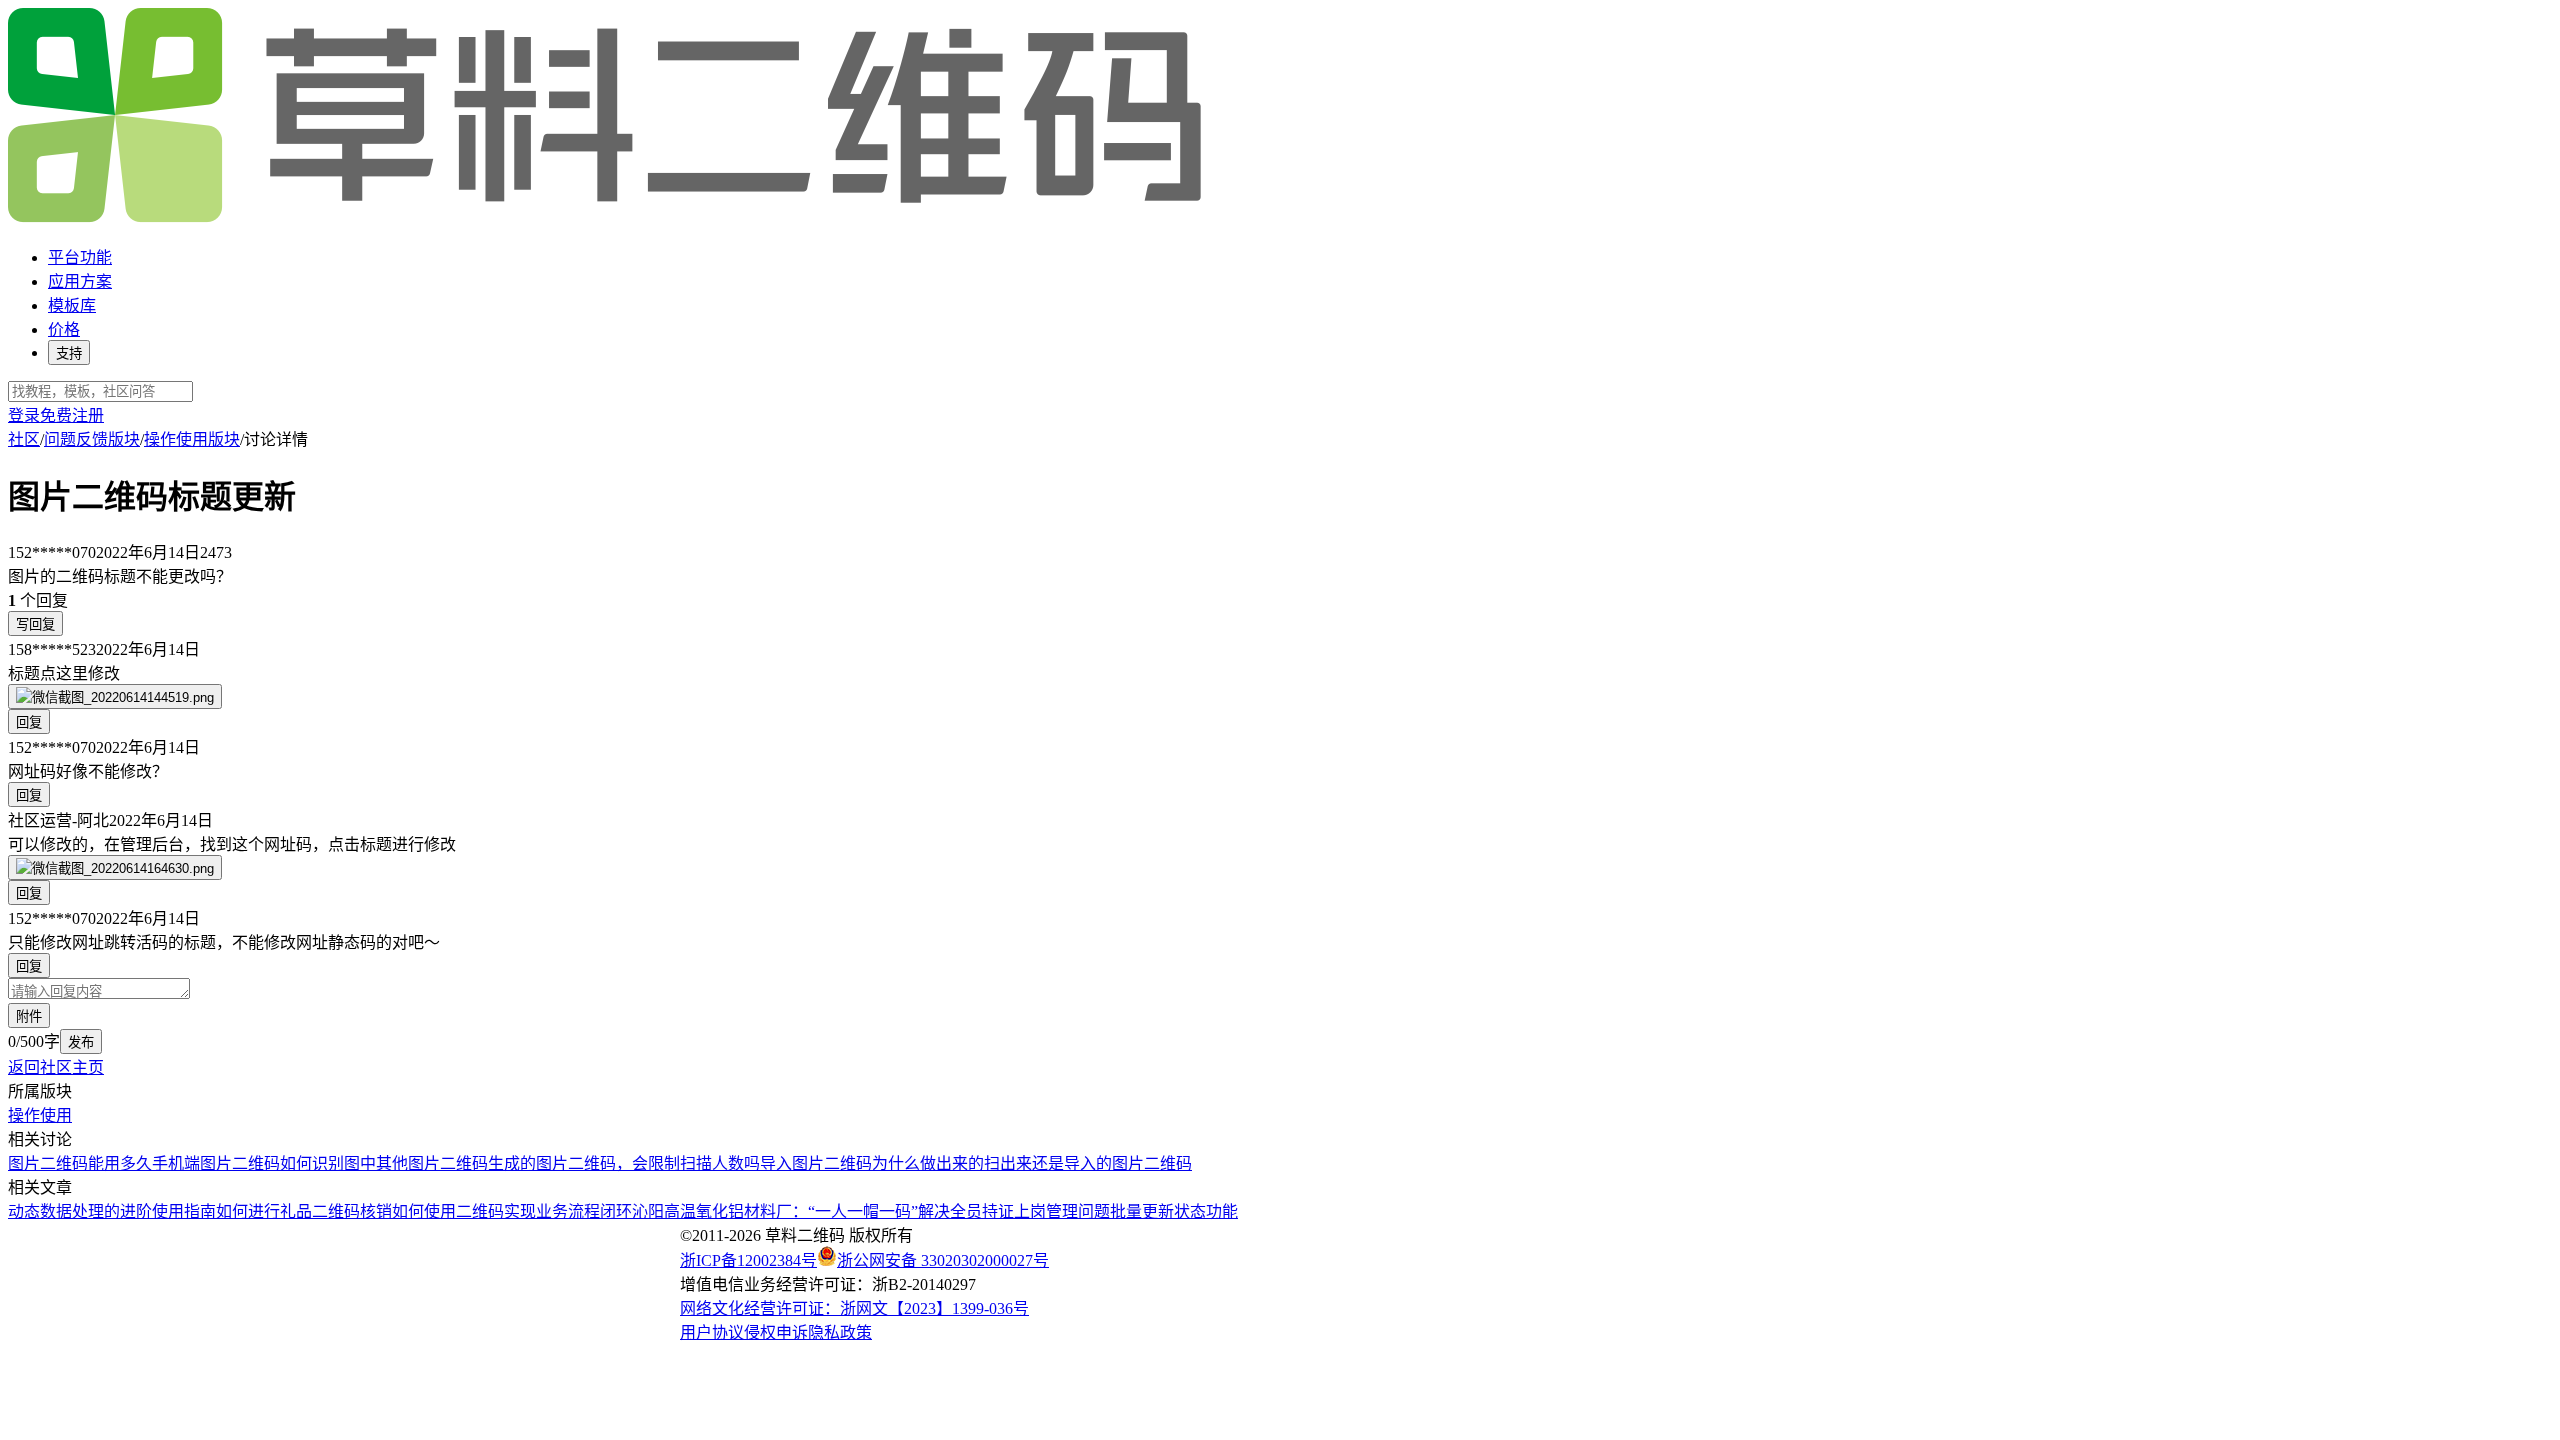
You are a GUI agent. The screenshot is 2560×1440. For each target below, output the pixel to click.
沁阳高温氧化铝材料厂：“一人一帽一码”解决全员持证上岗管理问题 (871, 1211)
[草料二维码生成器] (608, 218)
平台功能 (80, 257)
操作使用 (40, 1115)
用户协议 (712, 1332)
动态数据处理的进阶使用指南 (112, 1211)
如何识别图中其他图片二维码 (384, 1163)
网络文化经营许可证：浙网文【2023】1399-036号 (854, 1308)
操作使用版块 (192, 439)
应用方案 (80, 281)
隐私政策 (840, 1332)
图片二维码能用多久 (80, 1163)
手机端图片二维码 (216, 1163)
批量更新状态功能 (1174, 1211)
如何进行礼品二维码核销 (304, 1211)
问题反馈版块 (92, 439)
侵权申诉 (776, 1332)
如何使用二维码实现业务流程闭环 (512, 1211)
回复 (29, 722)
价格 (64, 329)
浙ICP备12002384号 (748, 1260)
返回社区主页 (56, 1067)
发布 (81, 1042)
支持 (69, 353)
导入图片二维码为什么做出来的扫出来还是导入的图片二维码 (976, 1163)
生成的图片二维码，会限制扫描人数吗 (624, 1163)
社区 (24, 439)
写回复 (35, 624)
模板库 (72, 305)
